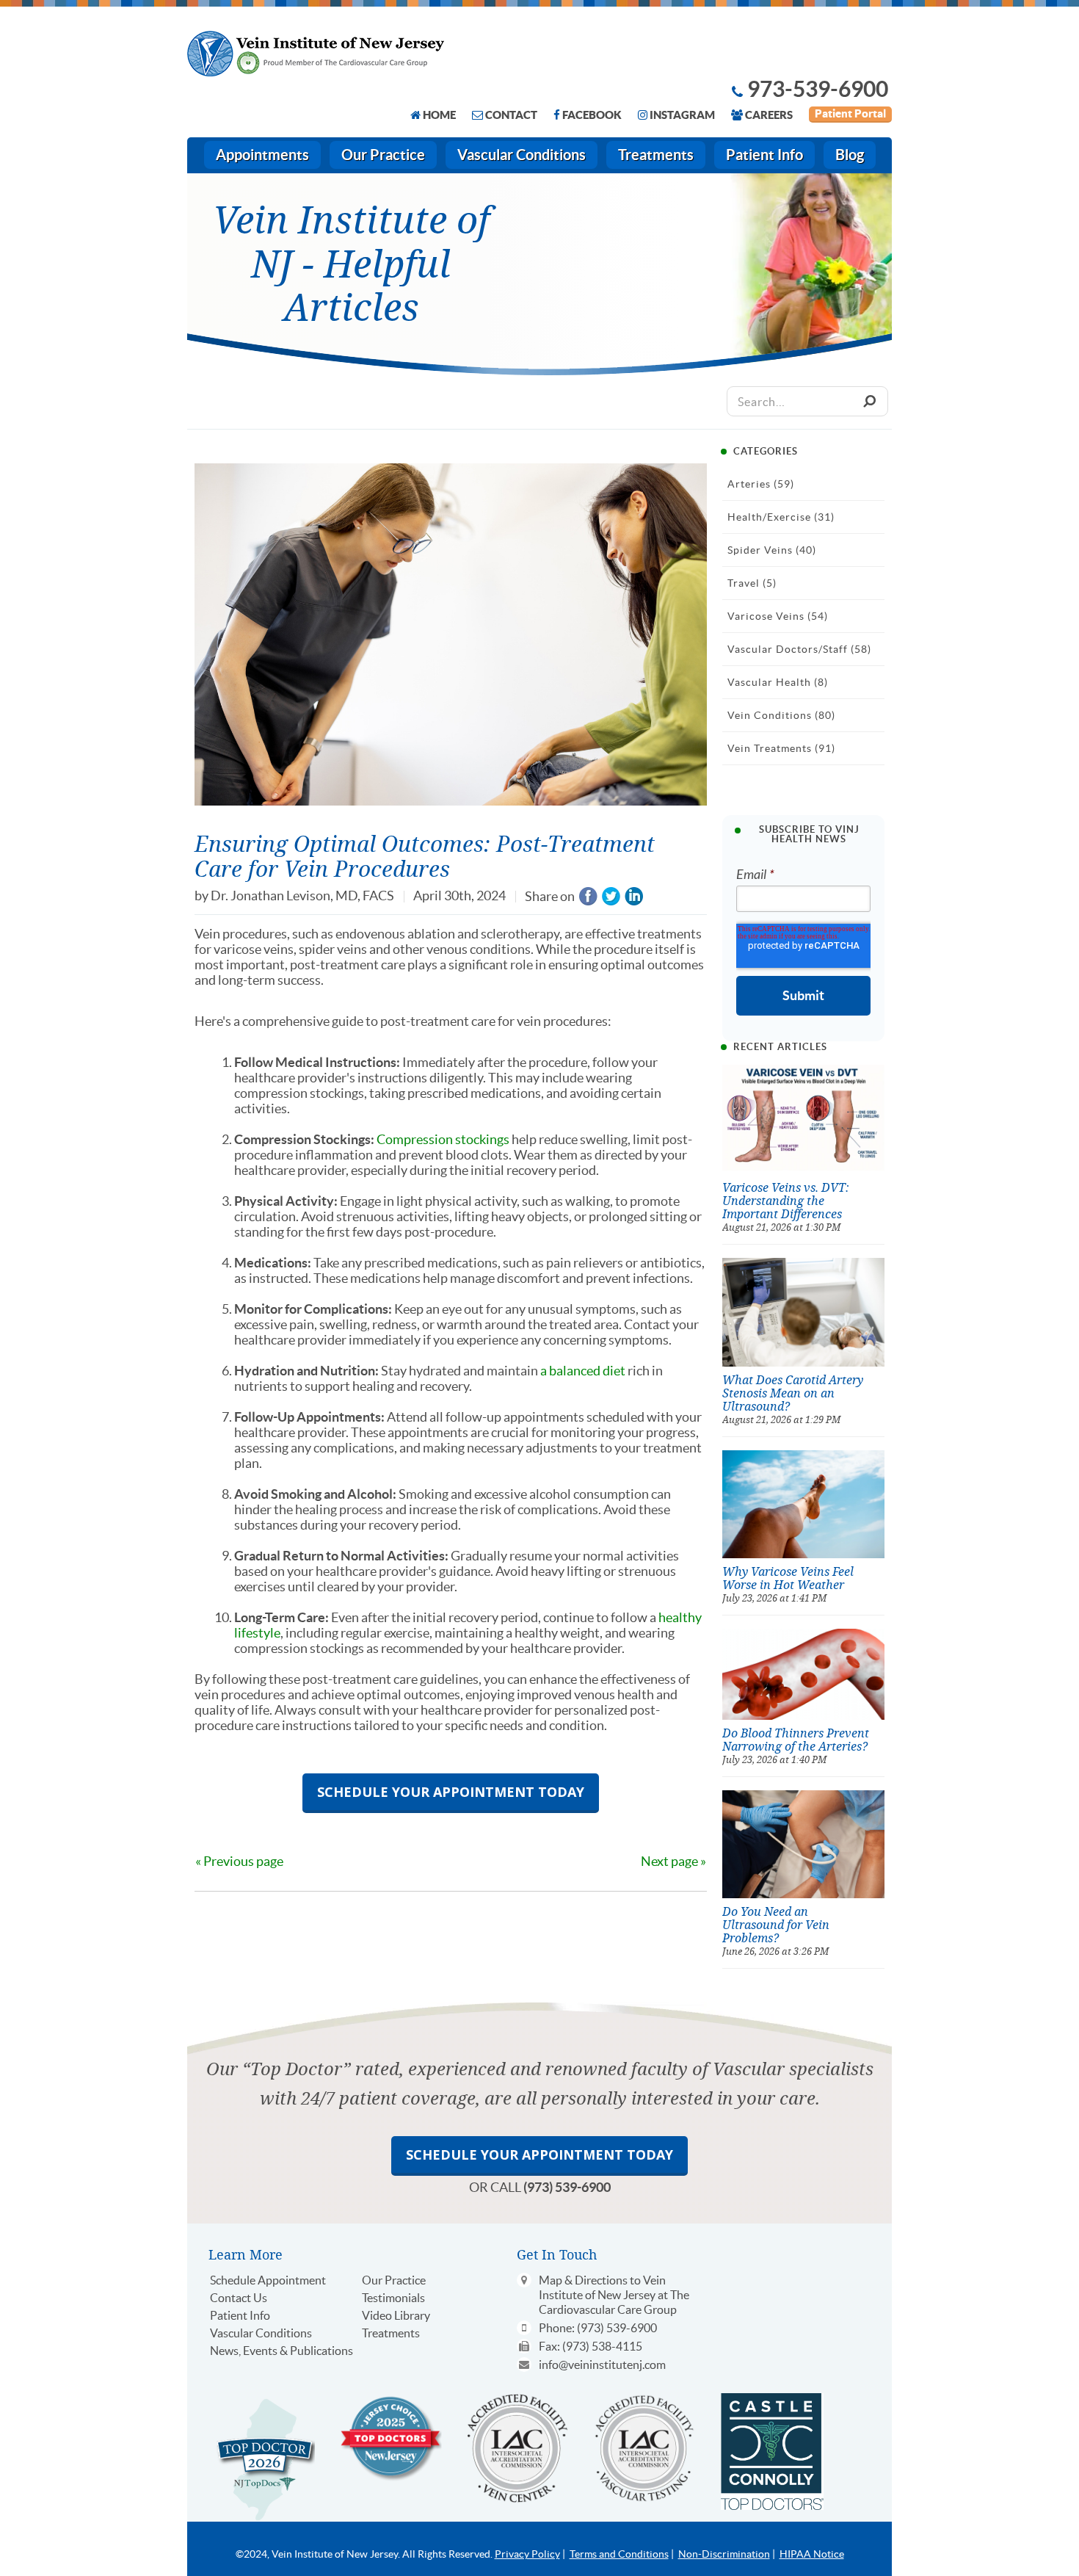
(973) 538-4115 (602, 2346)
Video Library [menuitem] (396, 2315)
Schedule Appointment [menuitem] (268, 2280)
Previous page (243, 1861)
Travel (752, 583)
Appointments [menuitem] (262, 155)
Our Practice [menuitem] (383, 155)
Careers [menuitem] (769, 115)
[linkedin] (634, 897)
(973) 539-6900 (567, 2187)
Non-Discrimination (724, 2554)
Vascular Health (778, 682)
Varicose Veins (778, 616)
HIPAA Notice (812, 2554)
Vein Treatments (781, 748)
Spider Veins (772, 550)
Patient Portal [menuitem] (850, 113)
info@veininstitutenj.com (602, 2365)
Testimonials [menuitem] (393, 2298)
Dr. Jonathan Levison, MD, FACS (302, 896)
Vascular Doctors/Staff (799, 649)
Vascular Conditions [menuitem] (522, 155)
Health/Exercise (781, 517)
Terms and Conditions (619, 2554)
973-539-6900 (818, 89)
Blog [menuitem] (850, 155)
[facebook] (588, 897)
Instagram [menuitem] (682, 115)
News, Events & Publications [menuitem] (281, 2351)
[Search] (869, 401)
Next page (669, 1861)
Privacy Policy (527, 2554)
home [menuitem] (439, 115)
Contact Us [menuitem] (239, 2298)
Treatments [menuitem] (656, 155)
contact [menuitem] (511, 115)
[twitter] (611, 897)
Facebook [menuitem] (592, 115)
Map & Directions (583, 2280)
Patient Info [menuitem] (764, 155)
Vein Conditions (781, 715)
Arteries (761, 484)
